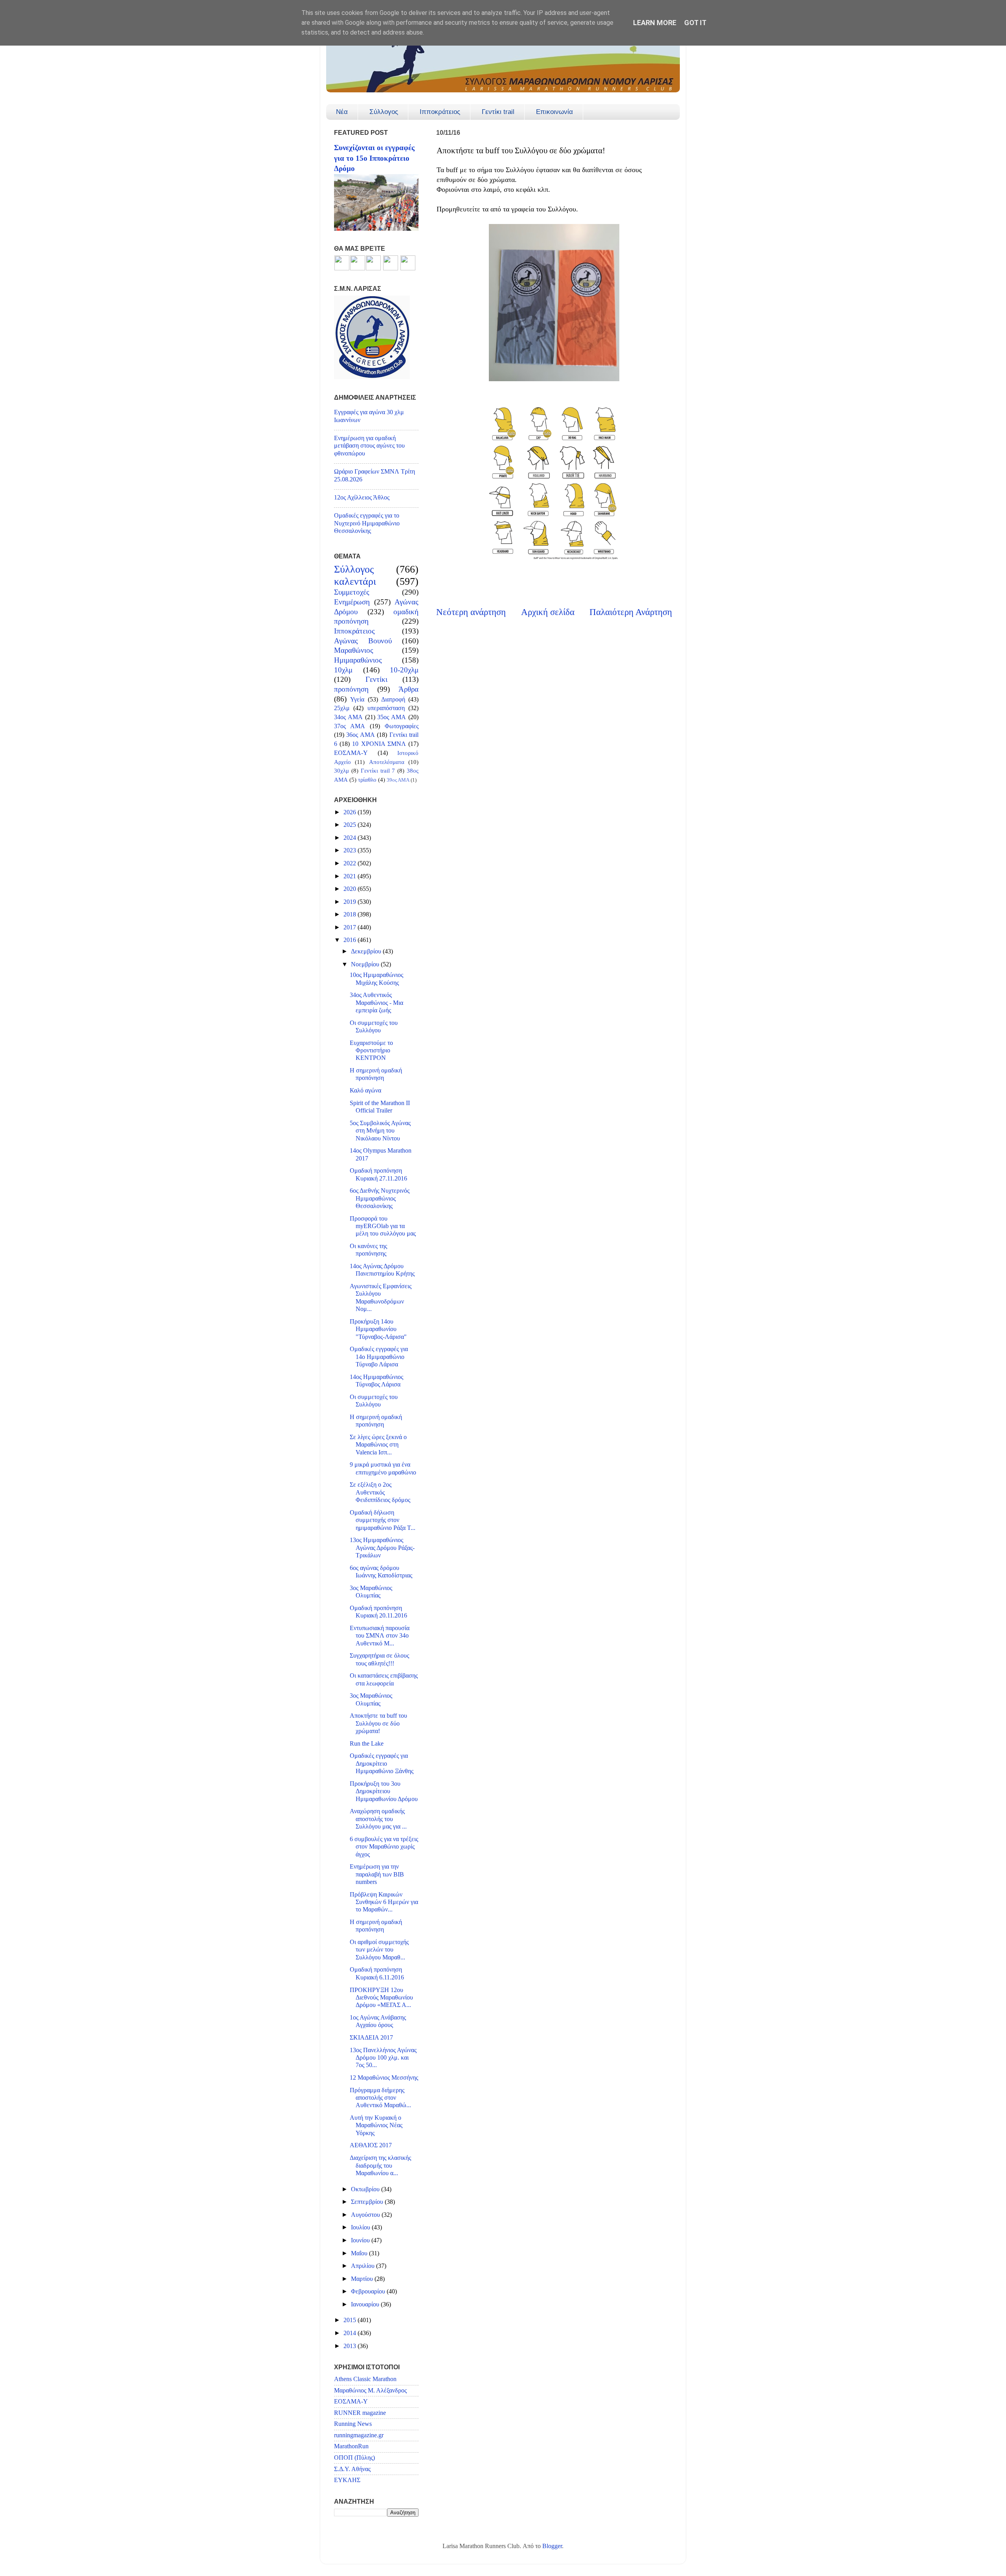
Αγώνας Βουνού (363, 641)
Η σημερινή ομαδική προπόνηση (376, 1074)
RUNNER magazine (360, 2413)
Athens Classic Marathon (365, 2379)
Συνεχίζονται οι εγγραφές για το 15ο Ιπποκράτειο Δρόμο (374, 158)
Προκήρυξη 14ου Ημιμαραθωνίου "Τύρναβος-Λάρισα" (378, 1329)
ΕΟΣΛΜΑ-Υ (351, 753)
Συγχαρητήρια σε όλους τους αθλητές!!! (379, 1659)
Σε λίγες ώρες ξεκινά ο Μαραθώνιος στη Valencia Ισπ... (378, 1445)
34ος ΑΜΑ (348, 717)
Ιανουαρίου (366, 2304)
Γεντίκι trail (498, 112)
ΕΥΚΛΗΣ (347, 2480)
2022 (351, 863)
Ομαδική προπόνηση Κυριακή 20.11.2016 (378, 1612)
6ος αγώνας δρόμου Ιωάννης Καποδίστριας (381, 1572)
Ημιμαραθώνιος (358, 660)
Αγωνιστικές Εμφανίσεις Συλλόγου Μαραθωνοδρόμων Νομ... (381, 1298)
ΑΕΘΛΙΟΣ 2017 (371, 2145)
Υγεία (357, 700)
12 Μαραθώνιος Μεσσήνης (384, 2078)
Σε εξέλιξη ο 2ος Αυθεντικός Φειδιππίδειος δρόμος (380, 1492)
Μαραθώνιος (354, 650)
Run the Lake (367, 1744)
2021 (351, 876)
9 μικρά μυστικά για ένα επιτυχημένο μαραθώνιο (383, 1468)
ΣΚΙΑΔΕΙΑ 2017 (371, 2038)
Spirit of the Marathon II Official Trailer (380, 1107)
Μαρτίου (363, 2279)
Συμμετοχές (352, 592)
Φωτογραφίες (402, 726)
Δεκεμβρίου (367, 951)
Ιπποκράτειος (440, 112)
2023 (351, 850)
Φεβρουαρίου (369, 2291)
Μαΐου (360, 2253)
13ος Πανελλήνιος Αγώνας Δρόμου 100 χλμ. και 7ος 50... (383, 2058)
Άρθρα (408, 689)
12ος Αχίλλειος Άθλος (362, 498)
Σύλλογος (384, 112)
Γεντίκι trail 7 (378, 771)
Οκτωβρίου (366, 2189)
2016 (351, 940)
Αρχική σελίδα (548, 612)
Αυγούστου (366, 2215)
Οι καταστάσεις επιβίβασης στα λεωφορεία (384, 1679)
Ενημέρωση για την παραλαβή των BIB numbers (377, 1874)
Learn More (655, 23)
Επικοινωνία (554, 112)
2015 (351, 2320)
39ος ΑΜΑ (398, 780)
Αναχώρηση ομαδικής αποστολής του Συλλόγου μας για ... (378, 1819)
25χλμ (342, 708)
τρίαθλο (367, 780)
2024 (351, 838)
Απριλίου (363, 2266)
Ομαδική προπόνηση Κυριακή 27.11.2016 (378, 1174)
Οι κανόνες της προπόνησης (368, 1250)
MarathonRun (351, 2446)
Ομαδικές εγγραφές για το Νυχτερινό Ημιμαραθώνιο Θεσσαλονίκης (367, 523)
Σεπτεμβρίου (368, 2202)
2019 (351, 902)
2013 (351, 2346)
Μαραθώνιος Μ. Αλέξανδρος (370, 2391)
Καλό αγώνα (365, 1091)
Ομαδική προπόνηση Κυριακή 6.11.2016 (377, 1973)
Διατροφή (393, 700)
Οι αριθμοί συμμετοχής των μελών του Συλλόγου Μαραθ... (379, 1950)
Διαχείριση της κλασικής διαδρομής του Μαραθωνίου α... (380, 2166)
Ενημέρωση (352, 602)
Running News (353, 2424)
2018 (351, 914)
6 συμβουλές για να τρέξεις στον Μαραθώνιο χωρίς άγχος (384, 1847)
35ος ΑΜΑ (392, 717)
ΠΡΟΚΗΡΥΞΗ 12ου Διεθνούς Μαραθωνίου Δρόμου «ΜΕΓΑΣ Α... (381, 1998)
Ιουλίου (361, 2227)
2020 (351, 889)
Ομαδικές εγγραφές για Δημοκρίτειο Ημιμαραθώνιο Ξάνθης (382, 1764)
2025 (351, 825)
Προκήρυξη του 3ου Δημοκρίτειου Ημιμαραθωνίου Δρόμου (384, 1791)
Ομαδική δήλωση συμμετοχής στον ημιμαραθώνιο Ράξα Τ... (383, 1520)
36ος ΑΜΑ (360, 735)
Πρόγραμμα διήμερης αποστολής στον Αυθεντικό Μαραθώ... (380, 2098)
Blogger (552, 2546)
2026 (351, 812)
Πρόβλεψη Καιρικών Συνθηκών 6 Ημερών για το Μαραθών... (384, 1902)
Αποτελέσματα (387, 762)
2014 (351, 2333)
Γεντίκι (376, 679)
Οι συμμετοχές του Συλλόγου (374, 1027)
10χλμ (343, 670)
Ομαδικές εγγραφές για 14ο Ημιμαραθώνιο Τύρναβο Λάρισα (379, 1357)
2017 (351, 927)
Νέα (342, 112)
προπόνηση (351, 689)
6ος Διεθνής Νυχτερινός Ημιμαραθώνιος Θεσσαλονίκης (380, 1198)
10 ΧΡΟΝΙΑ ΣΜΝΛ (379, 744)
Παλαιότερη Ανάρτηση (631, 612)
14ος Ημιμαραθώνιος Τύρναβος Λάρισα (376, 1381)
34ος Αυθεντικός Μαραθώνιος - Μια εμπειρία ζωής (376, 1003)
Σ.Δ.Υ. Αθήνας (352, 2469)
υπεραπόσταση (386, 708)
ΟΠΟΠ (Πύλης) (354, 2458)
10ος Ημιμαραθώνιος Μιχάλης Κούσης (376, 979)
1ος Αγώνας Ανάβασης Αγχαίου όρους (378, 2021)
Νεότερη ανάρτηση (471, 612)
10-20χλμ (404, 670)
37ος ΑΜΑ (350, 726)
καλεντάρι (355, 581)
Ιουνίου (361, 2240)
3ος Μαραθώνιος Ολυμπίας (371, 1592)
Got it (695, 23)
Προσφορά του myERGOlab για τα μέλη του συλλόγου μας (383, 1226)
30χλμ (341, 771)
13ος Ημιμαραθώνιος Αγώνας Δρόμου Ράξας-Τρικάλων (382, 1548)
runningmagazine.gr (359, 2435)
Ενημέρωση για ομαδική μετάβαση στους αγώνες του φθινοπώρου (369, 446)
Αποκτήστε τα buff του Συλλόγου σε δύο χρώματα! (378, 1723)
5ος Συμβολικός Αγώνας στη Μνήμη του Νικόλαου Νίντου (380, 1131)
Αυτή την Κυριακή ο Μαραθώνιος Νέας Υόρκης (376, 2125)
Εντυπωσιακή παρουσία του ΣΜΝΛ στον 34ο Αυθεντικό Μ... (380, 1636)
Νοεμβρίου (366, 964)
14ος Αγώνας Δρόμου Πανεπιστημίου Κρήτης (382, 1270)
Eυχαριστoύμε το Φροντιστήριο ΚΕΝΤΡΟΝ (371, 1051)
